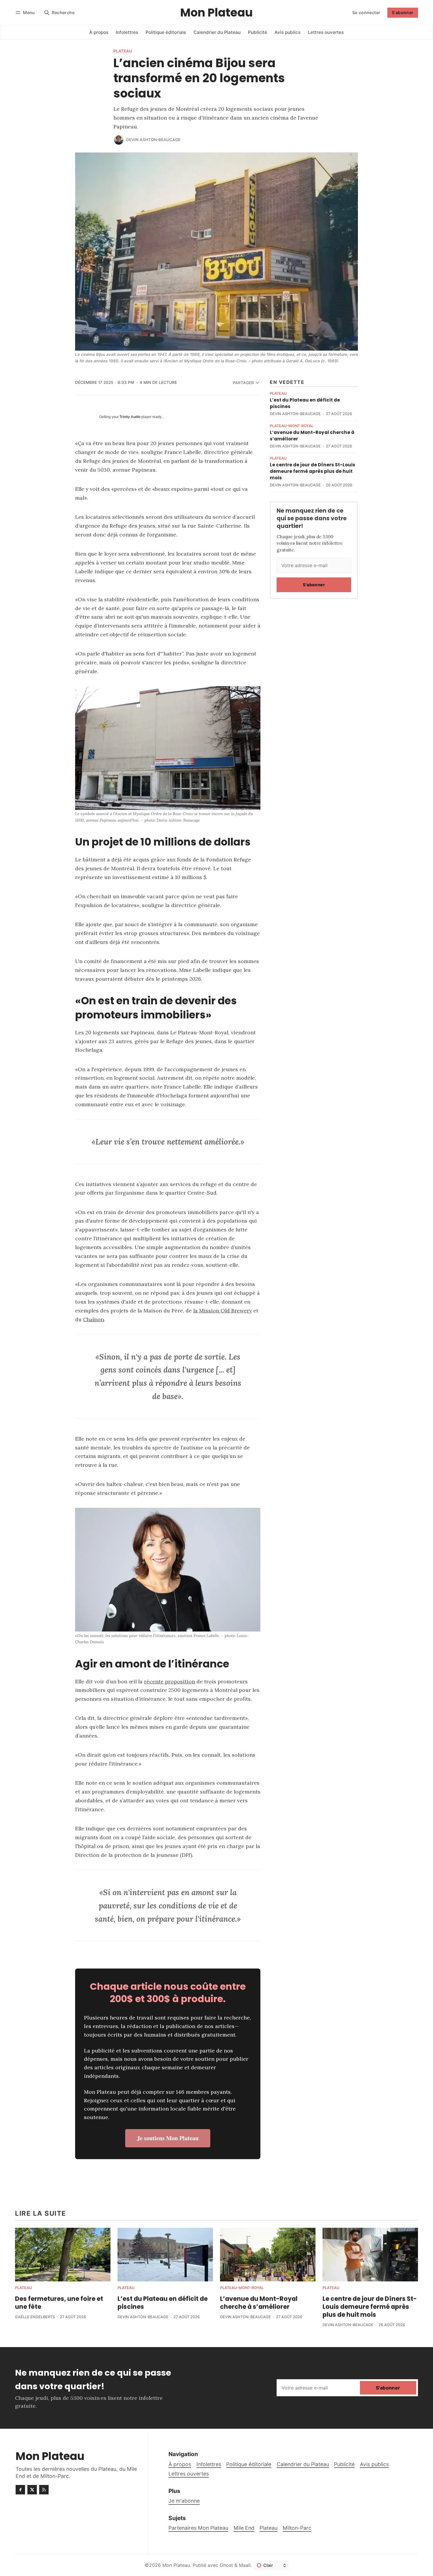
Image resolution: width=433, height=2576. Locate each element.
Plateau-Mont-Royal (292, 426)
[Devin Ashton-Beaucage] (119, 140)
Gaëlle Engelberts (35, 2317)
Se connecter (366, 13)
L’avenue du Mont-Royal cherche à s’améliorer (259, 2303)
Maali (245, 2565)
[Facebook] (20, 2490)
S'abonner (403, 13)
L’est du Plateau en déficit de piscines (163, 2303)
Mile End (244, 2528)
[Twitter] (32, 2490)
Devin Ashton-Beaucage (153, 140)
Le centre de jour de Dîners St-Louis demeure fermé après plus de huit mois (313, 471)
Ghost (226, 2565)
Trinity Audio (130, 417)
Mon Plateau (176, 2565)
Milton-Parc (297, 2528)
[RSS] (44, 2490)
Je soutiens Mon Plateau (168, 2138)
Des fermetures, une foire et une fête (59, 2303)
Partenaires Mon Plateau (198, 2528)
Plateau (123, 51)
